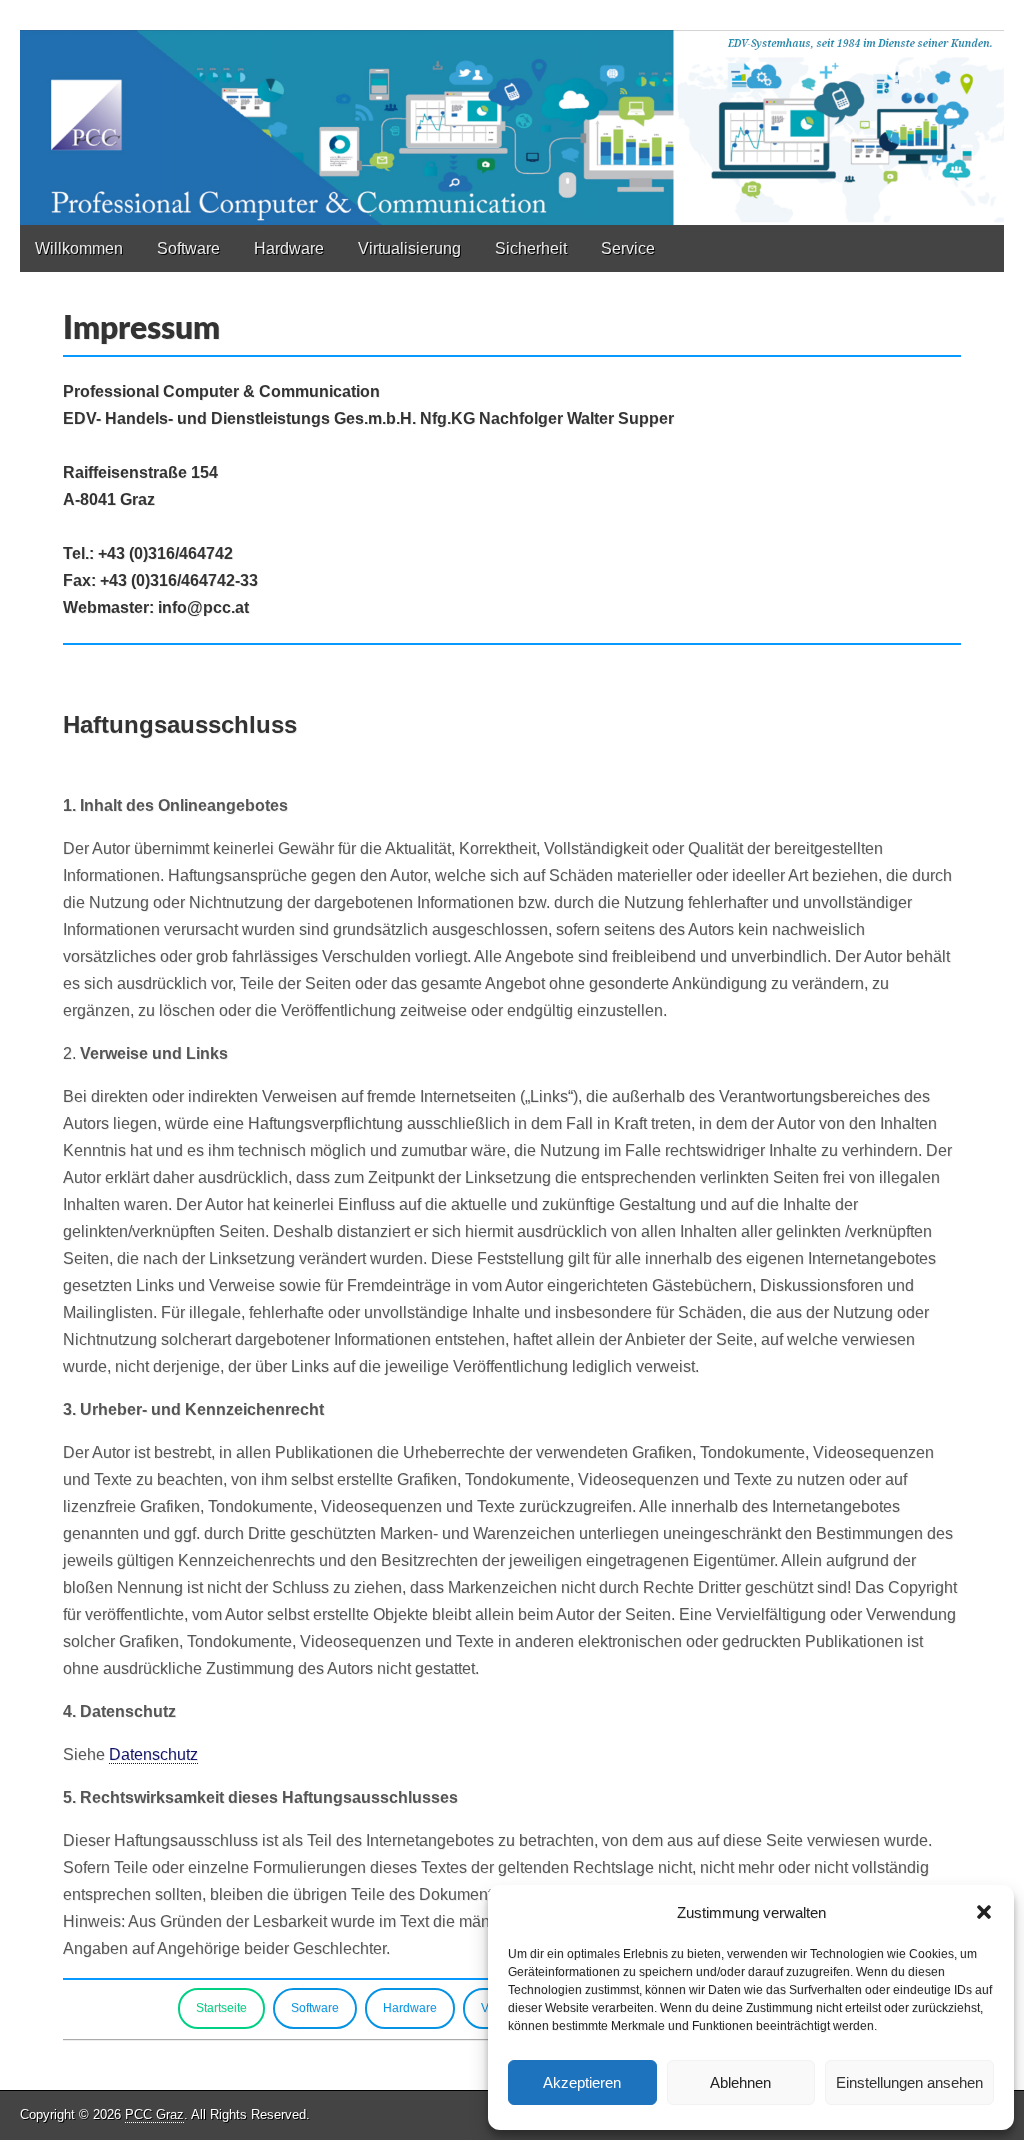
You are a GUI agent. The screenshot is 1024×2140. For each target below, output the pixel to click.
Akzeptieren (582, 2082)
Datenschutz (153, 1754)
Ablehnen (740, 2082)
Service (628, 248)
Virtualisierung (409, 248)
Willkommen (79, 248)
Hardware (289, 248)
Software (188, 248)
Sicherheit (531, 248)
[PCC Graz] (512, 112)
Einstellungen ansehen (909, 2082)
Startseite (221, 2008)
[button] (984, 1912)
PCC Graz (154, 2114)
